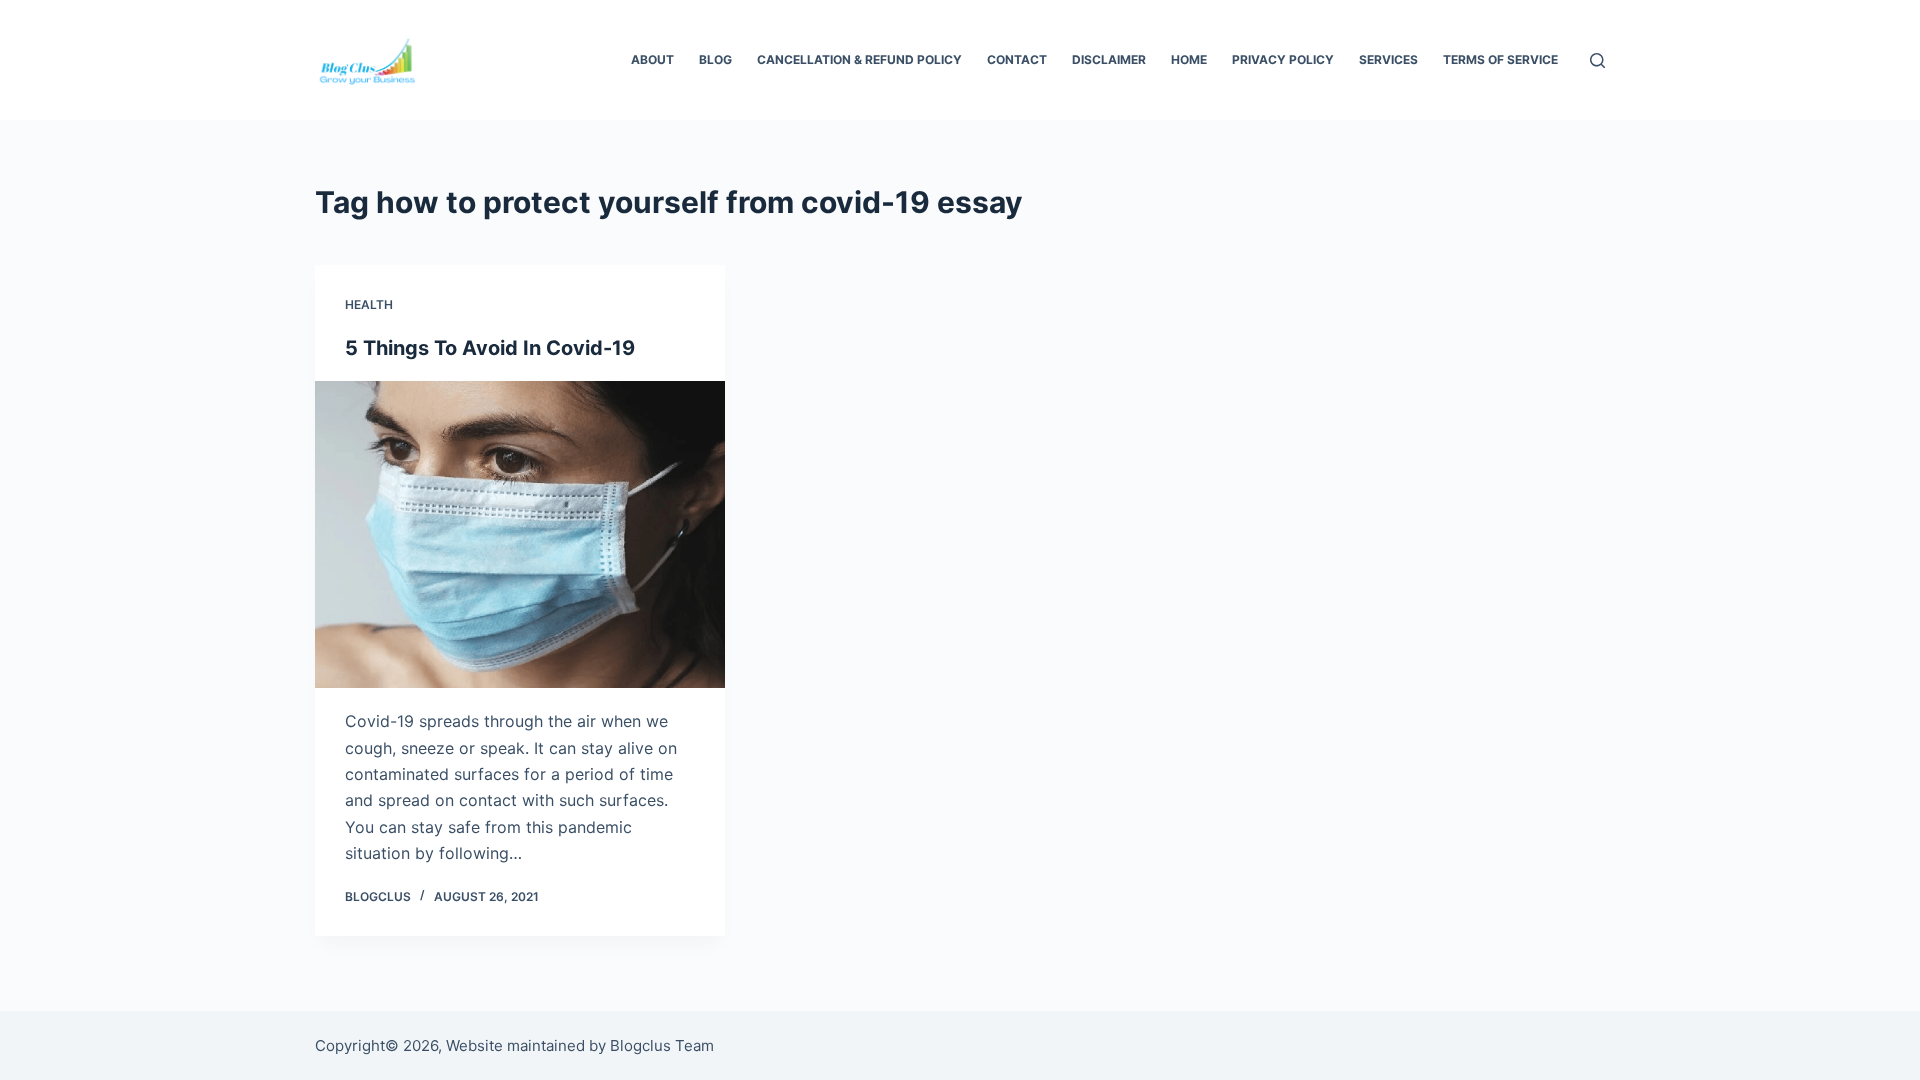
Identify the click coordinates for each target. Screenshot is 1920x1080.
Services (1388, 59)
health (369, 304)
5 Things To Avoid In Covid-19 (490, 348)
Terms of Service (1500, 59)
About (652, 59)
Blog (715, 59)
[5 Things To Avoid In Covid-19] (520, 535)
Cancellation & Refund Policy (859, 59)
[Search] (1597, 60)
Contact (1017, 59)
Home (1189, 59)
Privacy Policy (1283, 59)
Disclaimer (1109, 59)
